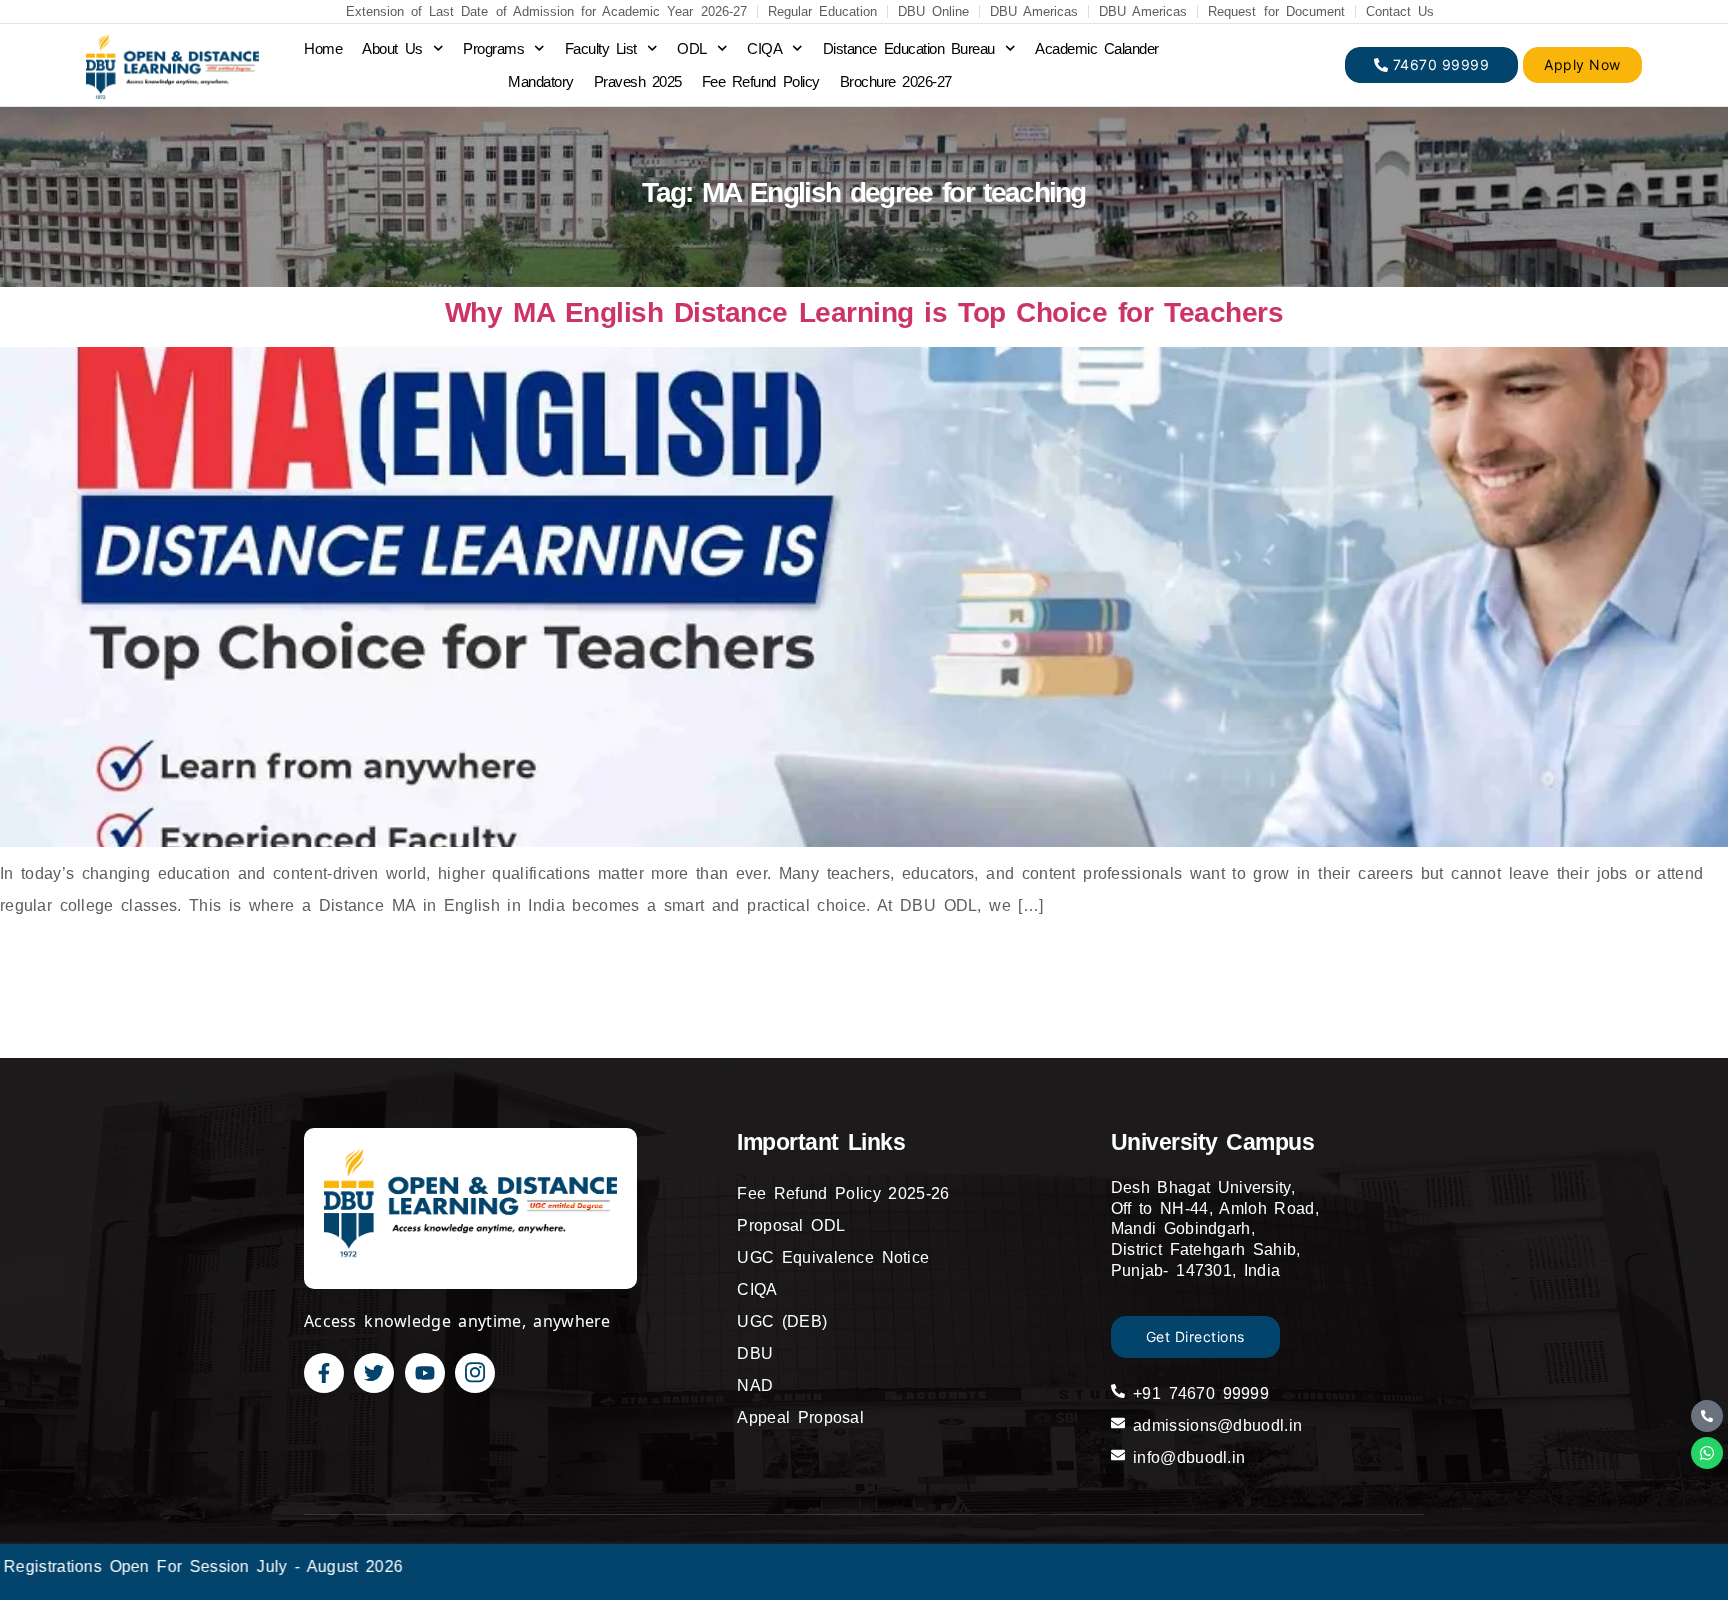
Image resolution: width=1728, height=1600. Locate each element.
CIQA (764, 48)
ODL (692, 48)
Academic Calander (1097, 48)
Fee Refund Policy (761, 81)
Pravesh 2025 (638, 81)
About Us (392, 48)
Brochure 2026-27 (896, 81)
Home (323, 48)
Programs (493, 48)
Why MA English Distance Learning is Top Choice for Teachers (864, 312)
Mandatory (541, 81)
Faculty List (601, 48)
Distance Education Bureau (909, 48)
